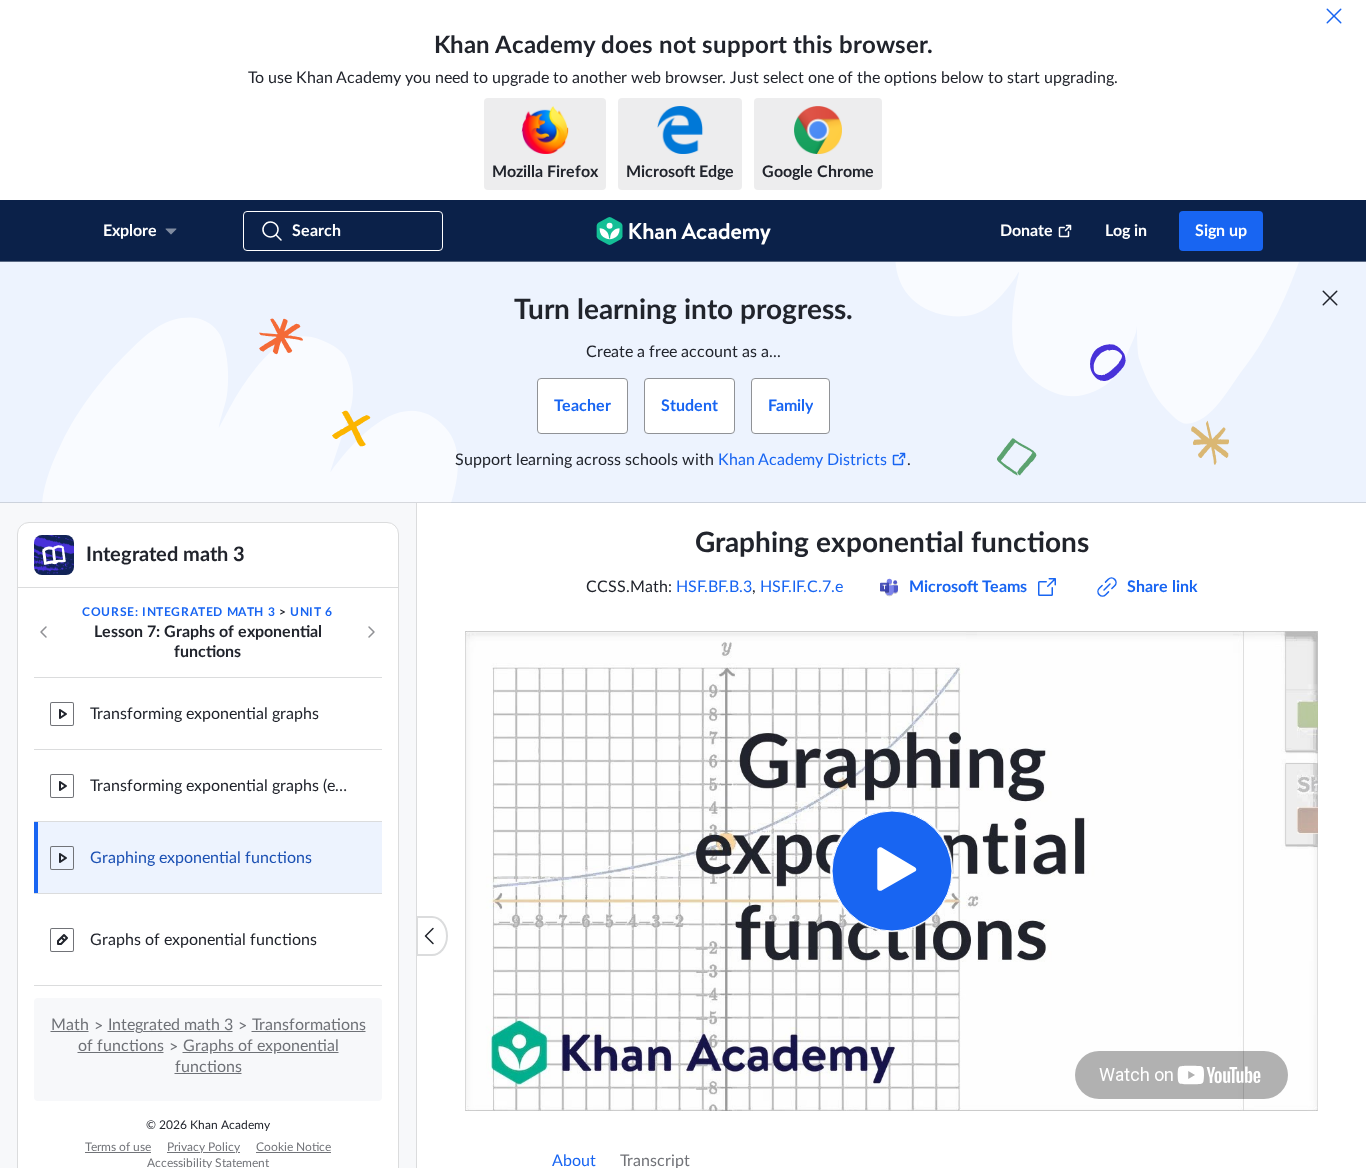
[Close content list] (432, 936)
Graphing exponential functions (201, 858)
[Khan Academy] (683, 231)
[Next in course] (371, 632)
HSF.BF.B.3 (714, 587)
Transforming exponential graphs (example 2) (220, 786)
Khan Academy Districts (802, 460)
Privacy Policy (203, 1147)
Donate (1026, 231)
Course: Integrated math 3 (178, 612)
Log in (1126, 231)
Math (70, 1025)
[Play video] (891, 870)
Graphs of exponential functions (203, 940)
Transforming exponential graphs (204, 714)
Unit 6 (311, 612)
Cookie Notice (293, 1147)
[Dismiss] (1334, 16)
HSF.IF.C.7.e (801, 587)
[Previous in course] (44, 632)
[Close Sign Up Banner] (1330, 298)
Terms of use (118, 1147)
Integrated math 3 (170, 1025)
